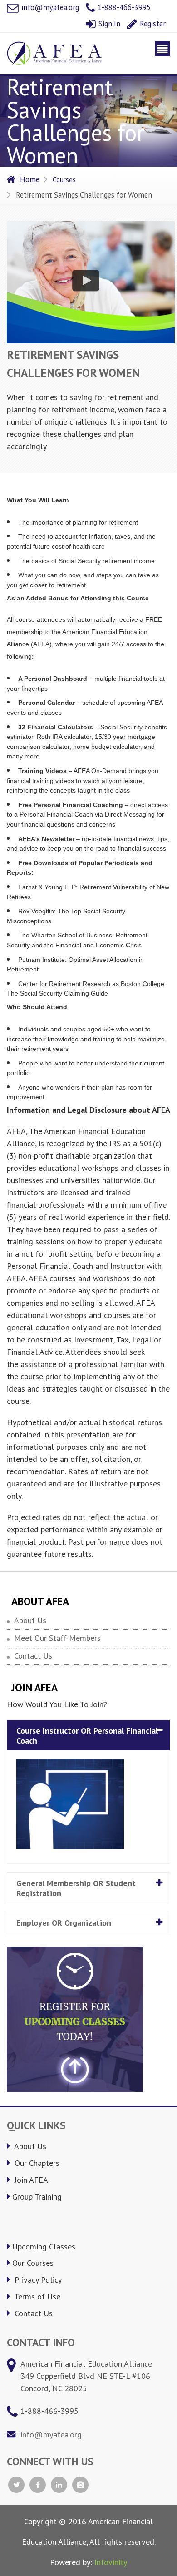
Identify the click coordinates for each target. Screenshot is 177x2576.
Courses (64, 179)
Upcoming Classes (44, 2247)
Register (152, 24)
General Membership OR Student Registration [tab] (76, 1888)
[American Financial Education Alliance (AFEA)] (54, 53)
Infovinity (111, 2562)
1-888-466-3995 (123, 7)
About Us (30, 1620)
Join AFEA (30, 2180)
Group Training (37, 2197)
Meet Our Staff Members (57, 1638)
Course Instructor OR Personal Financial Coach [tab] (87, 1736)
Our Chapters (36, 2163)
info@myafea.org (49, 7)
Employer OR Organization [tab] (64, 1923)
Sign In (108, 24)
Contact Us (33, 1656)
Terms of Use (36, 2296)
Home (30, 179)
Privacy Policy (37, 2280)
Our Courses (33, 2263)
